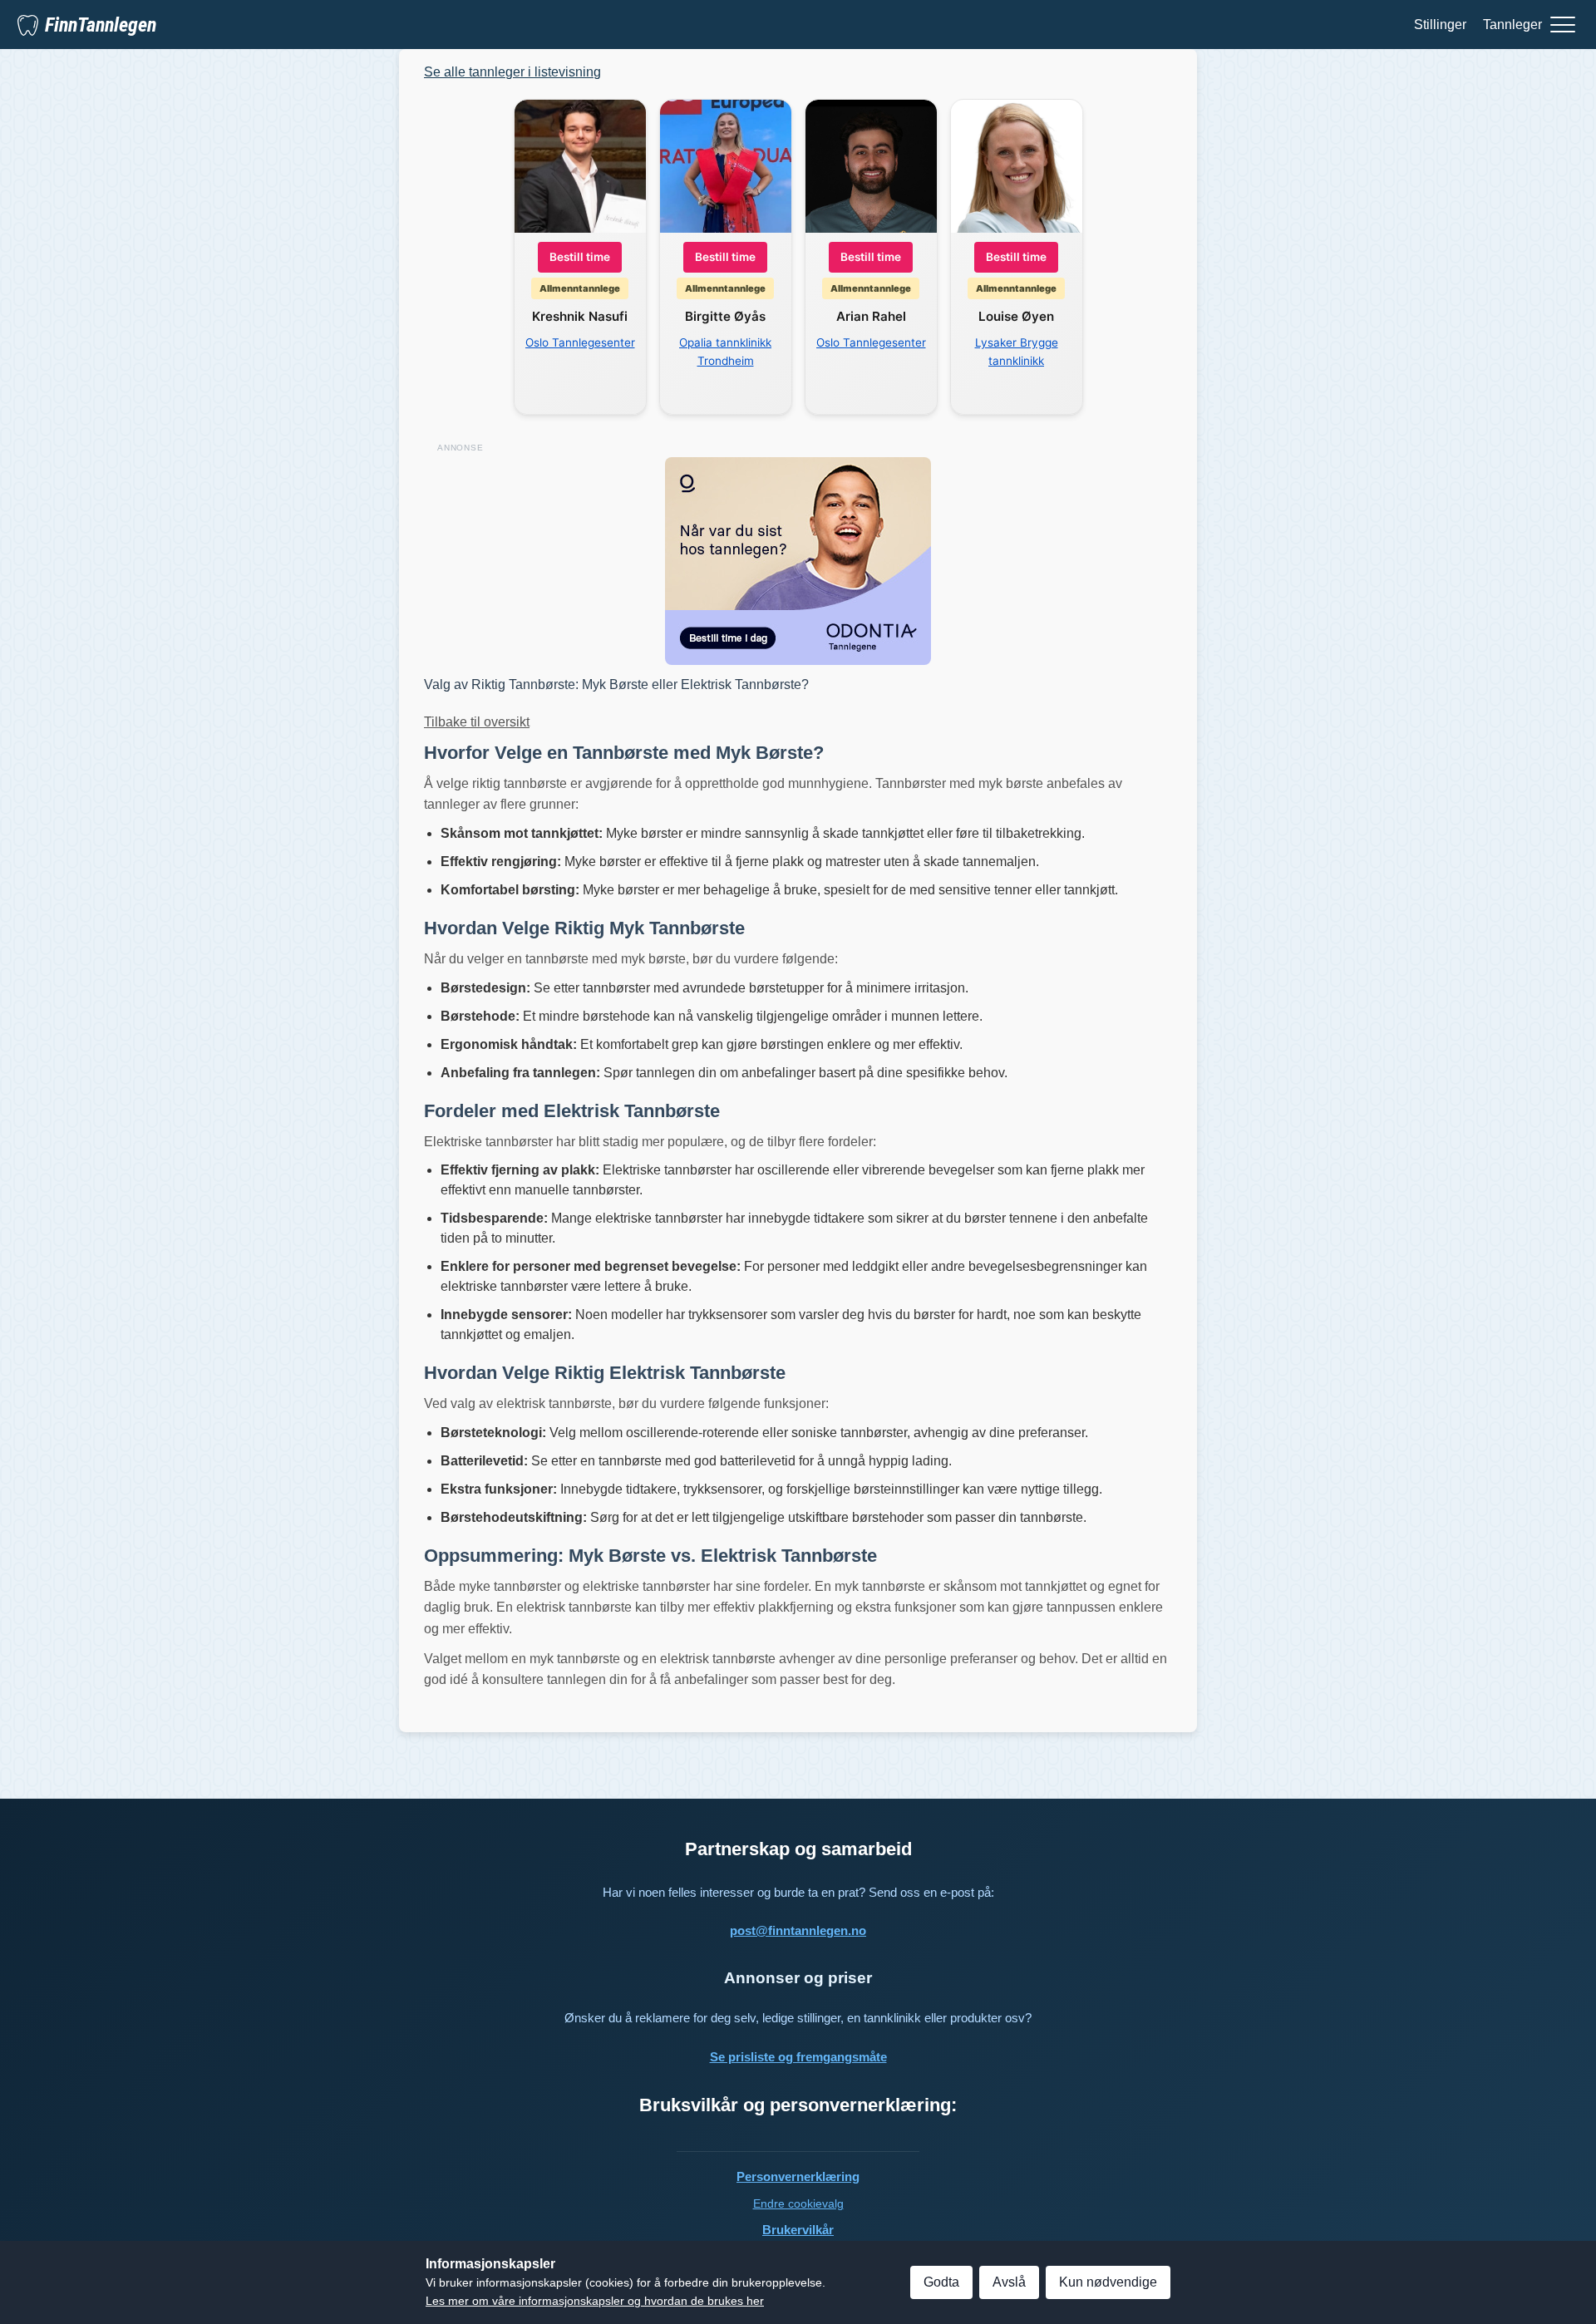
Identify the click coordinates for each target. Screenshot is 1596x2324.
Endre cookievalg (798, 2203)
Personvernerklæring (798, 2176)
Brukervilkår (798, 2230)
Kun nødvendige (1108, 2282)
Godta (941, 2282)
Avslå (1009, 2282)
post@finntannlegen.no (798, 1930)
